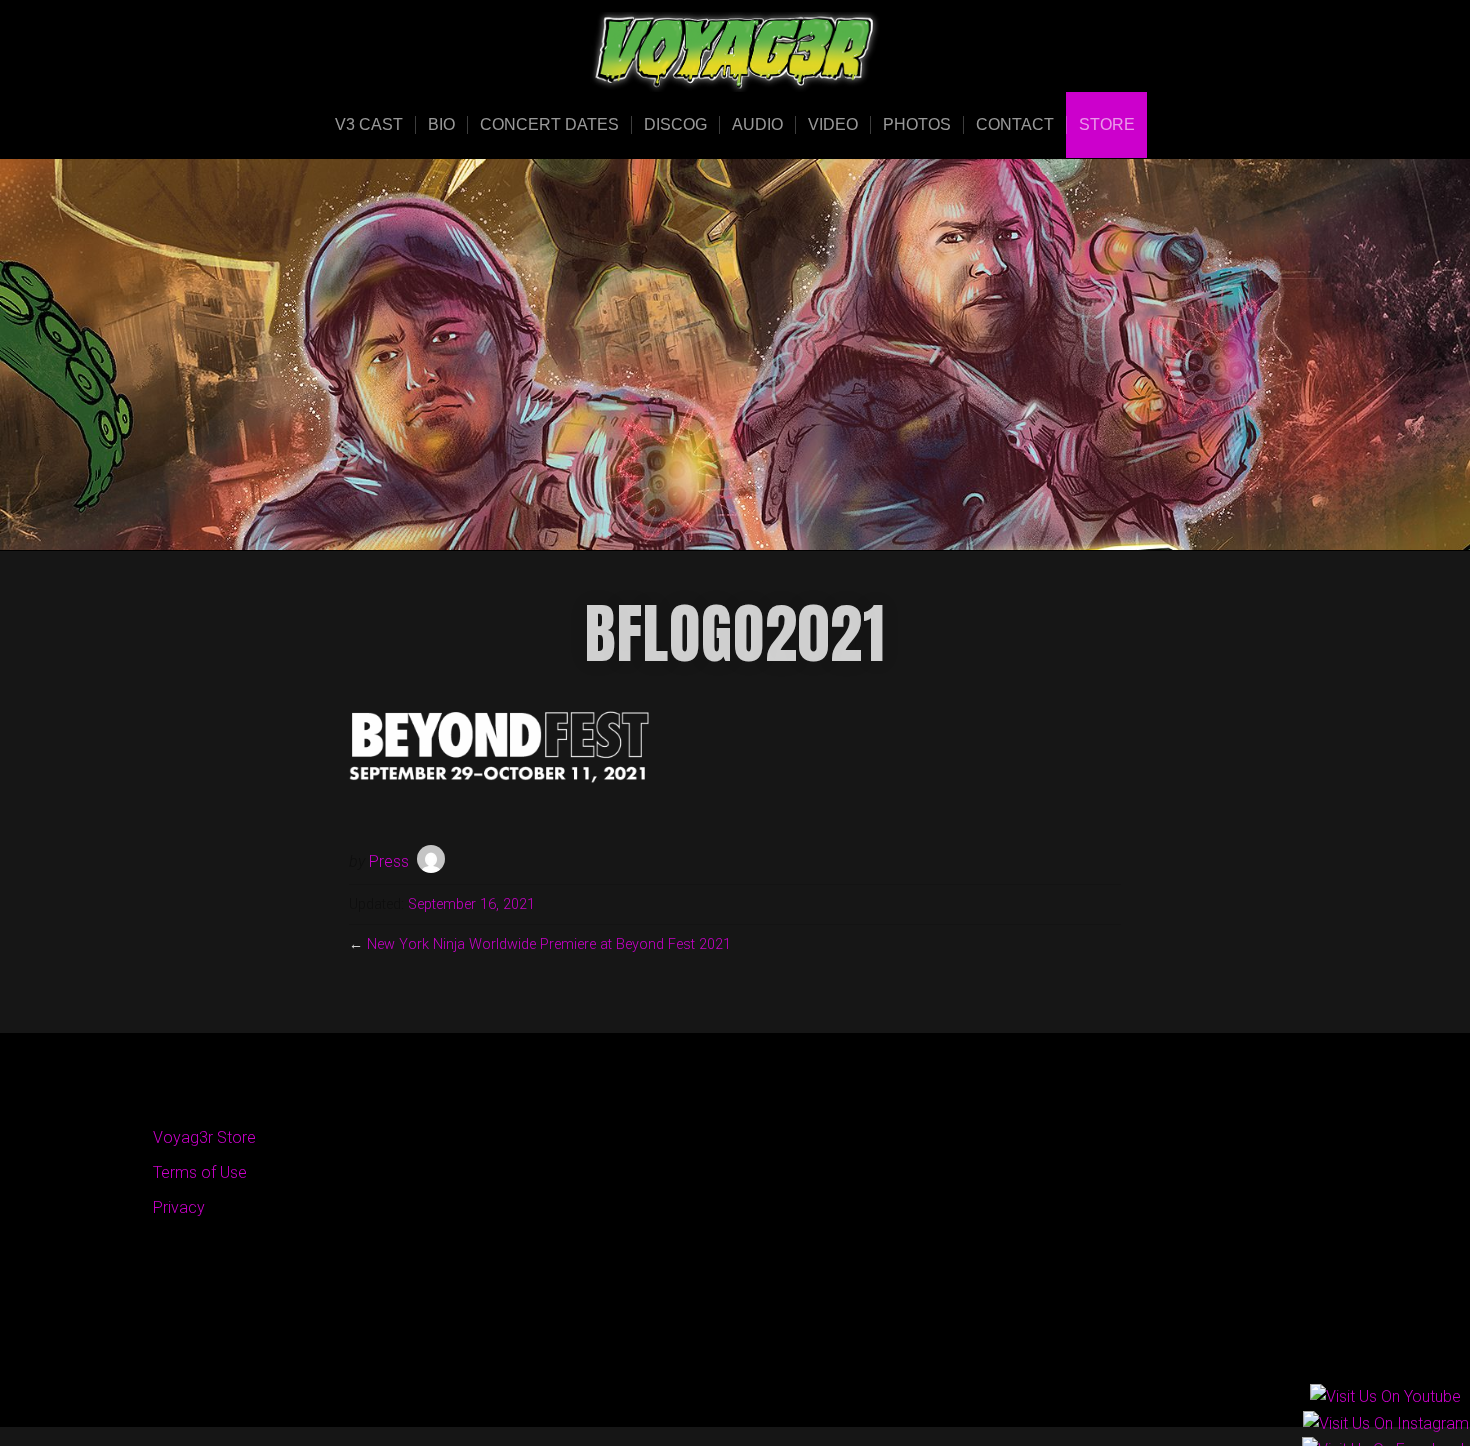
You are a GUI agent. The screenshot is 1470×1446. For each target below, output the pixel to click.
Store (1107, 124)
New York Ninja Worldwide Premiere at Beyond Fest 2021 (549, 944)
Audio (757, 124)
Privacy (179, 1207)
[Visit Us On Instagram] (1385, 1424)
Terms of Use (200, 1172)
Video (833, 124)
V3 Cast (369, 124)
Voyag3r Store (204, 1137)
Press (389, 861)
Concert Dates (549, 124)
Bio (441, 124)
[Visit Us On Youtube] (1385, 1398)
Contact (1015, 124)
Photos (917, 124)
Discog (675, 124)
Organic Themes (774, 1380)
